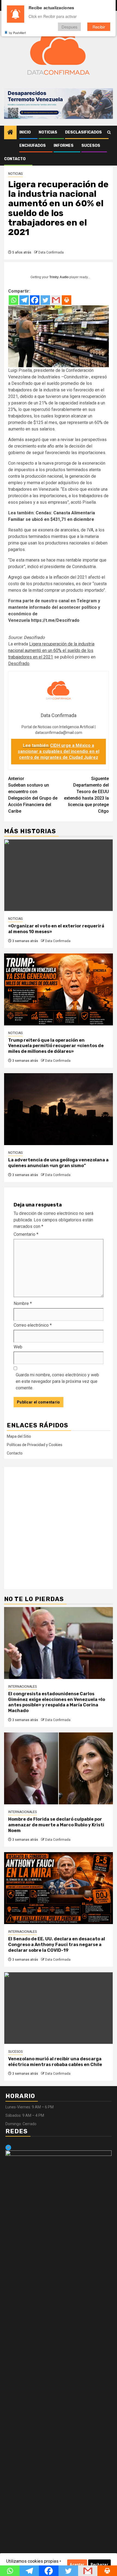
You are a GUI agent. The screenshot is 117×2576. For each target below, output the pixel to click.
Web (18, 1347)
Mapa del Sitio (19, 1436)
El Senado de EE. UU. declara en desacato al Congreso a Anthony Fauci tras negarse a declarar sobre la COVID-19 (57, 1945)
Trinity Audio (59, 277)
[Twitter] (45, 300)
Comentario (26, 1234)
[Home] (10, 133)
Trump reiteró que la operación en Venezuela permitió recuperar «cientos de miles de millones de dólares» (56, 1046)
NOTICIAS (48, 132)
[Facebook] (35, 300)
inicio (25, 132)
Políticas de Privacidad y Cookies (35, 1445)
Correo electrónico (33, 1325)
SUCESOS (91, 146)
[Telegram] (24, 300)
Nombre (23, 1303)
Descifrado (34, 637)
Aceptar (77, 2565)
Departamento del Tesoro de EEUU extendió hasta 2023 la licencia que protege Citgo (86, 795)
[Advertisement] (59, 1528)
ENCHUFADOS (33, 146)
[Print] (67, 300)
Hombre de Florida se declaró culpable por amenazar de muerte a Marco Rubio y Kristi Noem (56, 1825)
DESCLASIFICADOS (83, 132)
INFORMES (64, 146)
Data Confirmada (51, 252)
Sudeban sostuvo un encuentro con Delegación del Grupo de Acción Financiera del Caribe (33, 795)
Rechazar (99, 2565)
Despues (70, 27)
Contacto (15, 159)
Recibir (99, 27)
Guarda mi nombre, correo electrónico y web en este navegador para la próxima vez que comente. (57, 1381)
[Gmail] (56, 300)
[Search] (109, 132)
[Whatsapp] (13, 300)
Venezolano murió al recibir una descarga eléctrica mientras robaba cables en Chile (55, 2062)
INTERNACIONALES (22, 1687)
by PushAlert (17, 33)
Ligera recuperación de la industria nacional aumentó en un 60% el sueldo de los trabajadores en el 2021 (51, 650)
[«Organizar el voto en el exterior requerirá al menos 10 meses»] (59, 875)
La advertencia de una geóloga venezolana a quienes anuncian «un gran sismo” (58, 1163)
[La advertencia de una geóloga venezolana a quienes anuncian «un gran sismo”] (59, 1109)
